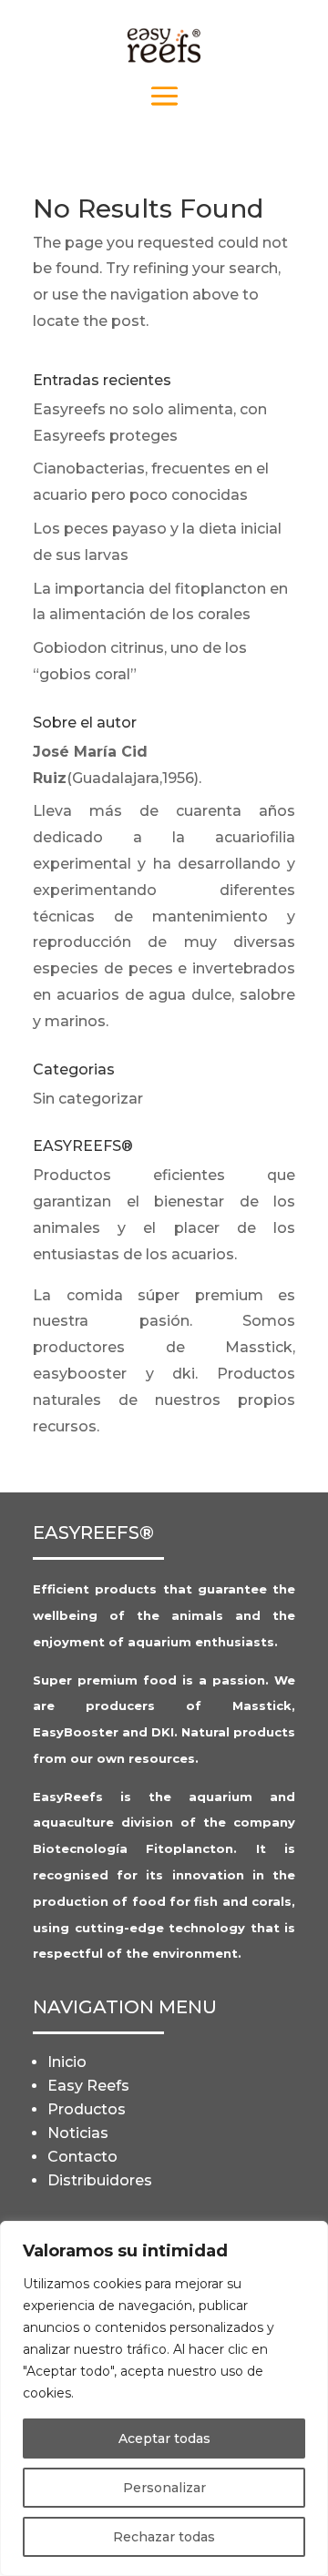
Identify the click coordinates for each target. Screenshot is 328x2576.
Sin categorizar (88, 1099)
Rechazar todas (164, 2537)
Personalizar (164, 2488)
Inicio (67, 2062)
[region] (164, 2398)
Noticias (78, 2133)
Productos (87, 2109)
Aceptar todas (164, 2439)
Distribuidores (100, 2180)
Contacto (82, 2157)
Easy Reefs (88, 2086)
